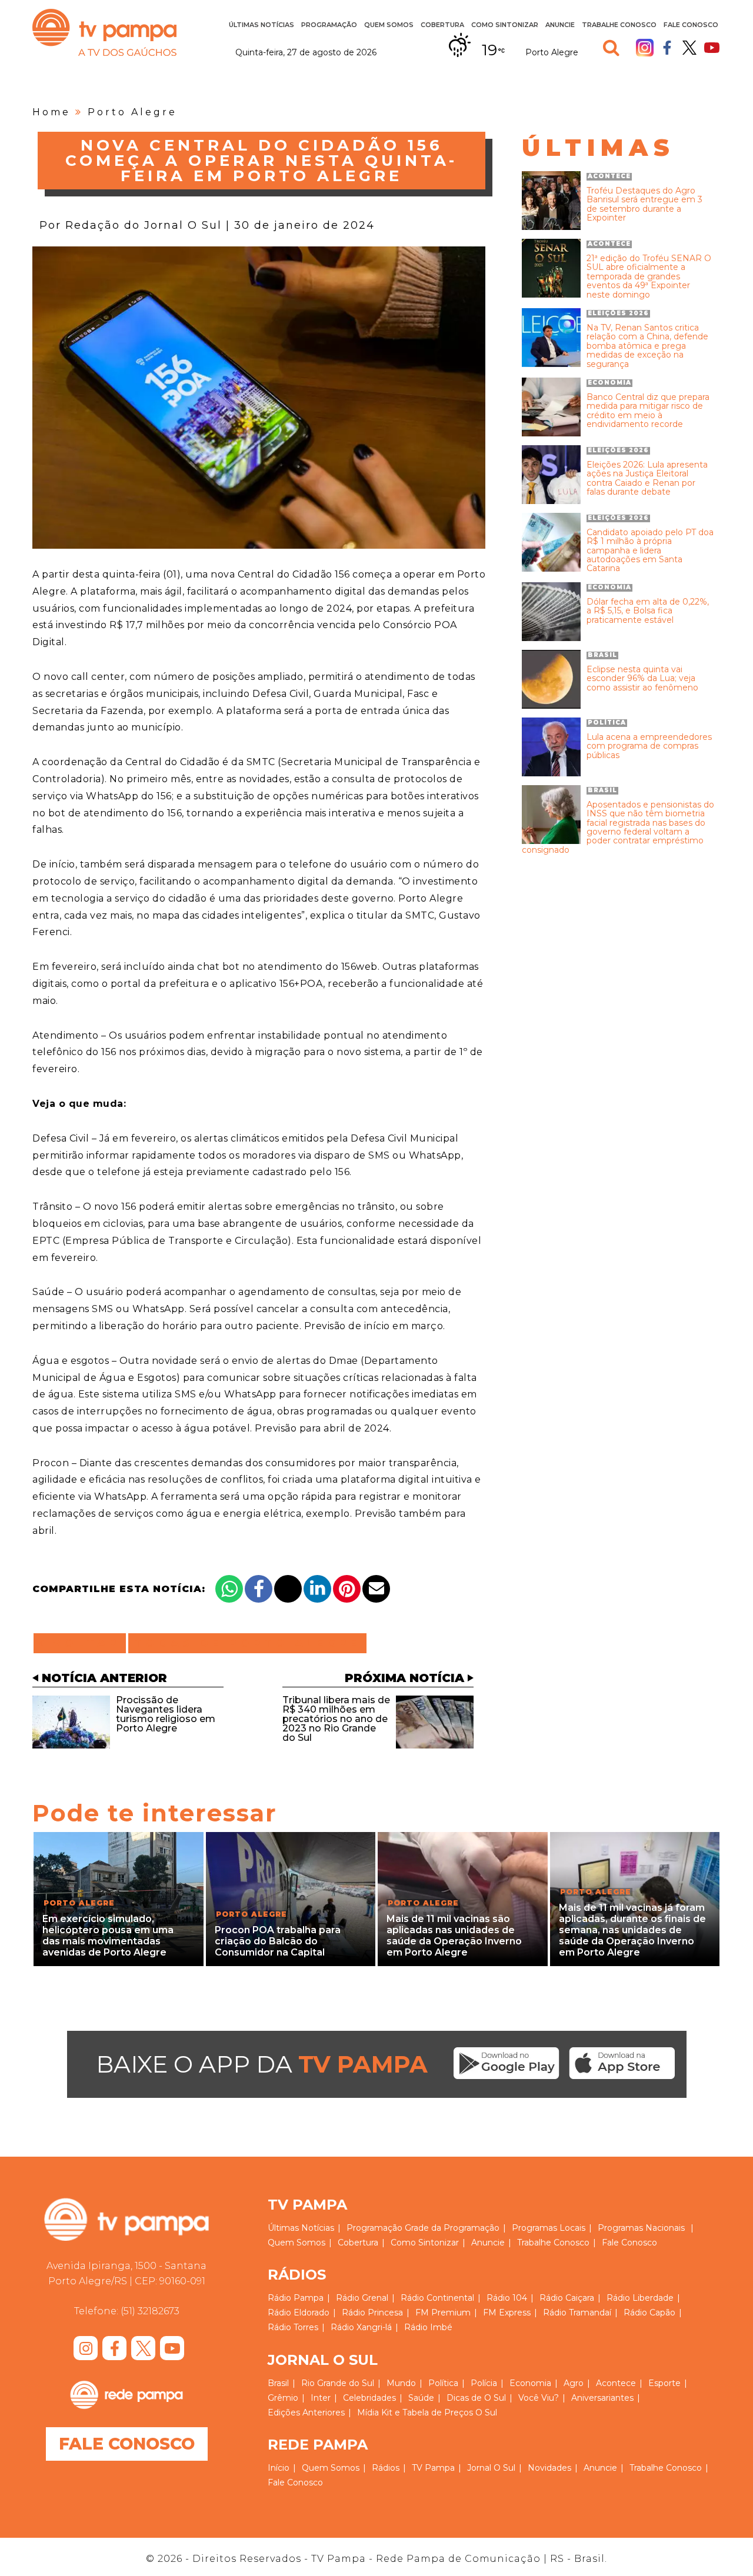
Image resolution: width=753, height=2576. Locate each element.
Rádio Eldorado (299, 2313)
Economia (530, 2383)
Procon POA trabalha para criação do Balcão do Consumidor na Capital (278, 1941)
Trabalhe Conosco (619, 25)
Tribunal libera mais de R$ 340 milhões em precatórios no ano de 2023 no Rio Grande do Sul (336, 1719)
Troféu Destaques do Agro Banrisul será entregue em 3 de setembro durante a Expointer (644, 205)
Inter (321, 2398)
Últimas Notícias (261, 25)
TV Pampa (104, 32)
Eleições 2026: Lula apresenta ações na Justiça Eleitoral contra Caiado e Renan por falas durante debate (647, 479)
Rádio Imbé (428, 2327)
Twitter (689, 48)
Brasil (278, 2383)
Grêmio (283, 2398)
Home (51, 112)
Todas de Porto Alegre (247, 1643)
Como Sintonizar (505, 25)
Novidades (549, 2468)
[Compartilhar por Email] (376, 1589)
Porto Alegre (132, 112)
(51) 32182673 (150, 2311)
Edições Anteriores (306, 2413)
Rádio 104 (507, 2298)
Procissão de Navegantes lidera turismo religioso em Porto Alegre (166, 1714)
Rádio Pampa (296, 2298)
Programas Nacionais (641, 2228)
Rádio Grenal (362, 2298)
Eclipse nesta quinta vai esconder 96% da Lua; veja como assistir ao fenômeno (642, 679)
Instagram (645, 48)
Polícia (484, 2383)
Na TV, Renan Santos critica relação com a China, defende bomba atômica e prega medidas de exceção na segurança (647, 346)
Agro (574, 2383)
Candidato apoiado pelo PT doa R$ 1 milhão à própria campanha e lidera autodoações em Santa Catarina (650, 551)
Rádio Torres (293, 2327)
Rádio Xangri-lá (361, 2327)
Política (443, 2383)
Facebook (667, 48)
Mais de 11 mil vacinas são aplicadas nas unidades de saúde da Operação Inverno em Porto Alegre (454, 1936)
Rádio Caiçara (567, 2298)
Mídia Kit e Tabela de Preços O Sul (427, 2413)
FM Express (507, 2313)
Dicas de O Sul (476, 2398)
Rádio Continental (437, 2298)
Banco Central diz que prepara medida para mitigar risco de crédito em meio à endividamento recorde (648, 411)
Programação (374, 2228)
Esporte (664, 2383)
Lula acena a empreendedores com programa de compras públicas (649, 746)
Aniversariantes (602, 2398)
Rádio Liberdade (640, 2298)
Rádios (386, 2468)
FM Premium (443, 2313)
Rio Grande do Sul (338, 2383)
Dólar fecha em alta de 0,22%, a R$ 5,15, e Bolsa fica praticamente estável (648, 611)
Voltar (83, 1643)
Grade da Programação (452, 2228)
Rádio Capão (649, 2313)
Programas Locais (549, 2228)
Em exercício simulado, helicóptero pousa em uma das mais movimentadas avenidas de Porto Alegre (108, 1936)
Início (279, 2468)
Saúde (421, 2398)
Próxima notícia (404, 1678)
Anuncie (560, 25)
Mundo (401, 2383)
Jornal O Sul (491, 2468)
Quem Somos (389, 25)
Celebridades (369, 2398)
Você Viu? (539, 2398)
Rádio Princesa (372, 2313)
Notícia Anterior (104, 1678)
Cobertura (442, 25)
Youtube (712, 48)
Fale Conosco (691, 25)
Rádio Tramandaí (577, 2313)
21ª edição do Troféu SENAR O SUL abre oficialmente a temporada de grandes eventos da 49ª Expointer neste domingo (649, 277)
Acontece (616, 2383)
